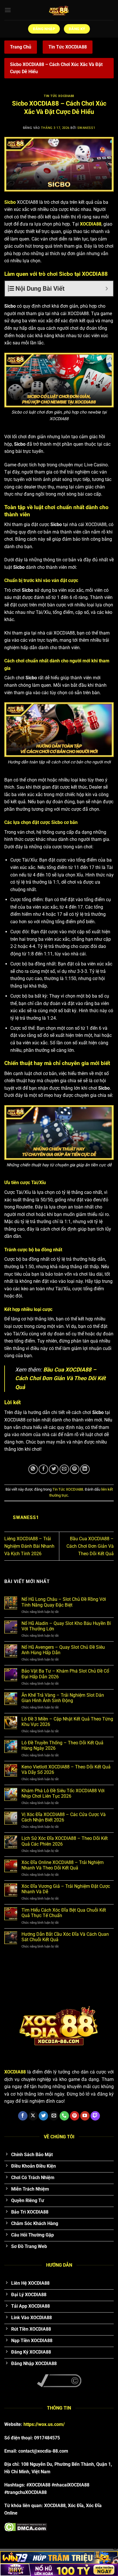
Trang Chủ (21, 47)
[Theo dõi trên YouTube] (85, 2116)
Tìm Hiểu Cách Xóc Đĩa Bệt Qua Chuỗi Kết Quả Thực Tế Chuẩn (64, 1913)
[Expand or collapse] (107, 289)
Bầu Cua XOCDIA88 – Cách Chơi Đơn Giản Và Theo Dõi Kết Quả (60, 1378)
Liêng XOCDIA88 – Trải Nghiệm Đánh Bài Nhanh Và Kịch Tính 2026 (29, 1546)
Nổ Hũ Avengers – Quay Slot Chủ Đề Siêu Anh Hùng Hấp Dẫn (63, 1650)
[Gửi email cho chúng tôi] (54, 2116)
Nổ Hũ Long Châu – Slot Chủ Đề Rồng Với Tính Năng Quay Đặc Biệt (64, 1602)
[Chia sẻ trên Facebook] (43, 1469)
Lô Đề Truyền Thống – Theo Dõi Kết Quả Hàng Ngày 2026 (62, 1745)
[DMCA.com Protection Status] (26, 2527)
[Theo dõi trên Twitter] (43, 2116)
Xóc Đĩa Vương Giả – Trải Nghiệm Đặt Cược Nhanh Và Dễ (66, 1889)
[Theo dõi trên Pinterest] (75, 2116)
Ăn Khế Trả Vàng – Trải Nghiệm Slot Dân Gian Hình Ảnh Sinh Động (63, 1698)
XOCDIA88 (91, 224)
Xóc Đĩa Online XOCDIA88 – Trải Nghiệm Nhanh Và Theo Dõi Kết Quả (63, 1865)
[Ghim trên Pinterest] (75, 1469)
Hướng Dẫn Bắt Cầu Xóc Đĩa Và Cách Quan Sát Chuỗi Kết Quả (65, 1937)
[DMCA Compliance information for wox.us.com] (59, 2380)
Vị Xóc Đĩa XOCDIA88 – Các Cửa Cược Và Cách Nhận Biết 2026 (64, 1817)
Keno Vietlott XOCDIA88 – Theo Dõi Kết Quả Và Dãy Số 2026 (66, 1770)
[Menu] (8, 10)
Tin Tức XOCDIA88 (68, 47)
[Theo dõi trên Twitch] (95, 2116)
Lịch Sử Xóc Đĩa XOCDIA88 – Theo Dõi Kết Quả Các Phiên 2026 (65, 1841)
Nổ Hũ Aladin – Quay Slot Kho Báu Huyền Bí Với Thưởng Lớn (66, 1626)
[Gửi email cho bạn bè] (64, 1469)
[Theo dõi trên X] (33, 2116)
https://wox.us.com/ (44, 2424)
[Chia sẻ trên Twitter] (54, 1469)
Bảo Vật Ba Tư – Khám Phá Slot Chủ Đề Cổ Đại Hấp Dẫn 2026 (65, 1674)
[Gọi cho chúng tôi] (64, 2116)
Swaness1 (86, 128)
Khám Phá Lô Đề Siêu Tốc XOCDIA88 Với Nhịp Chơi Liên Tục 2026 (63, 1793)
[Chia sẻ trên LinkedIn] (85, 1469)
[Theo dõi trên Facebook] (23, 2116)
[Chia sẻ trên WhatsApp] (33, 1469)
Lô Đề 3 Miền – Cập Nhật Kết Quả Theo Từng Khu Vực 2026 (67, 1722)
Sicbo (10, 202)
